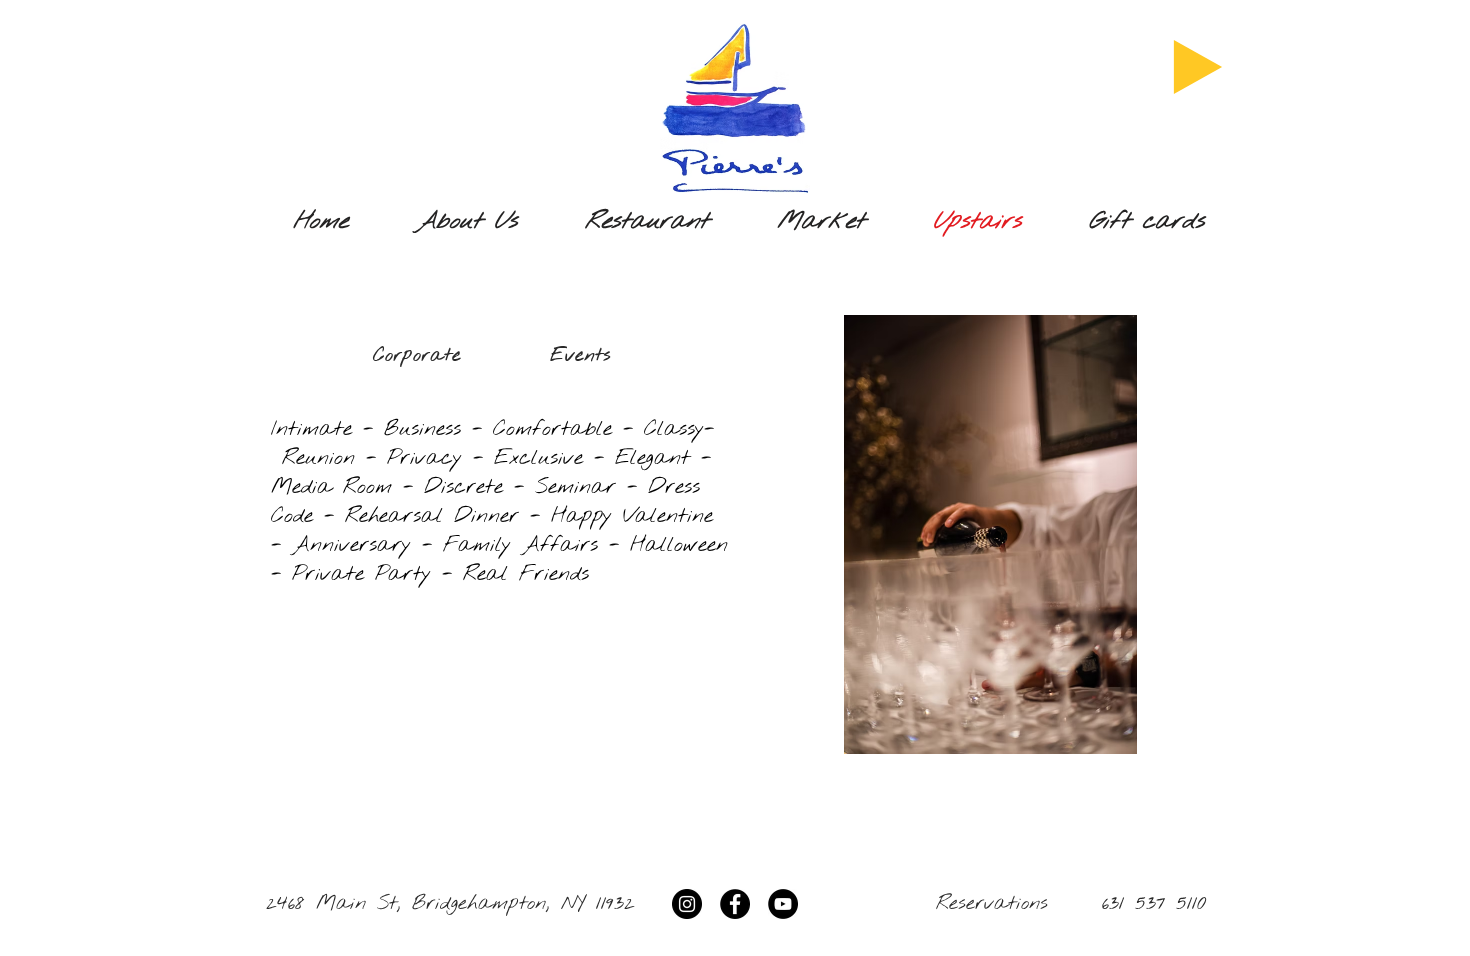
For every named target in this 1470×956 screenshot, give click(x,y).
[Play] (1198, 67)
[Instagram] (687, 904)
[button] (990, 534)
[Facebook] (735, 904)
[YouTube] (783, 904)
